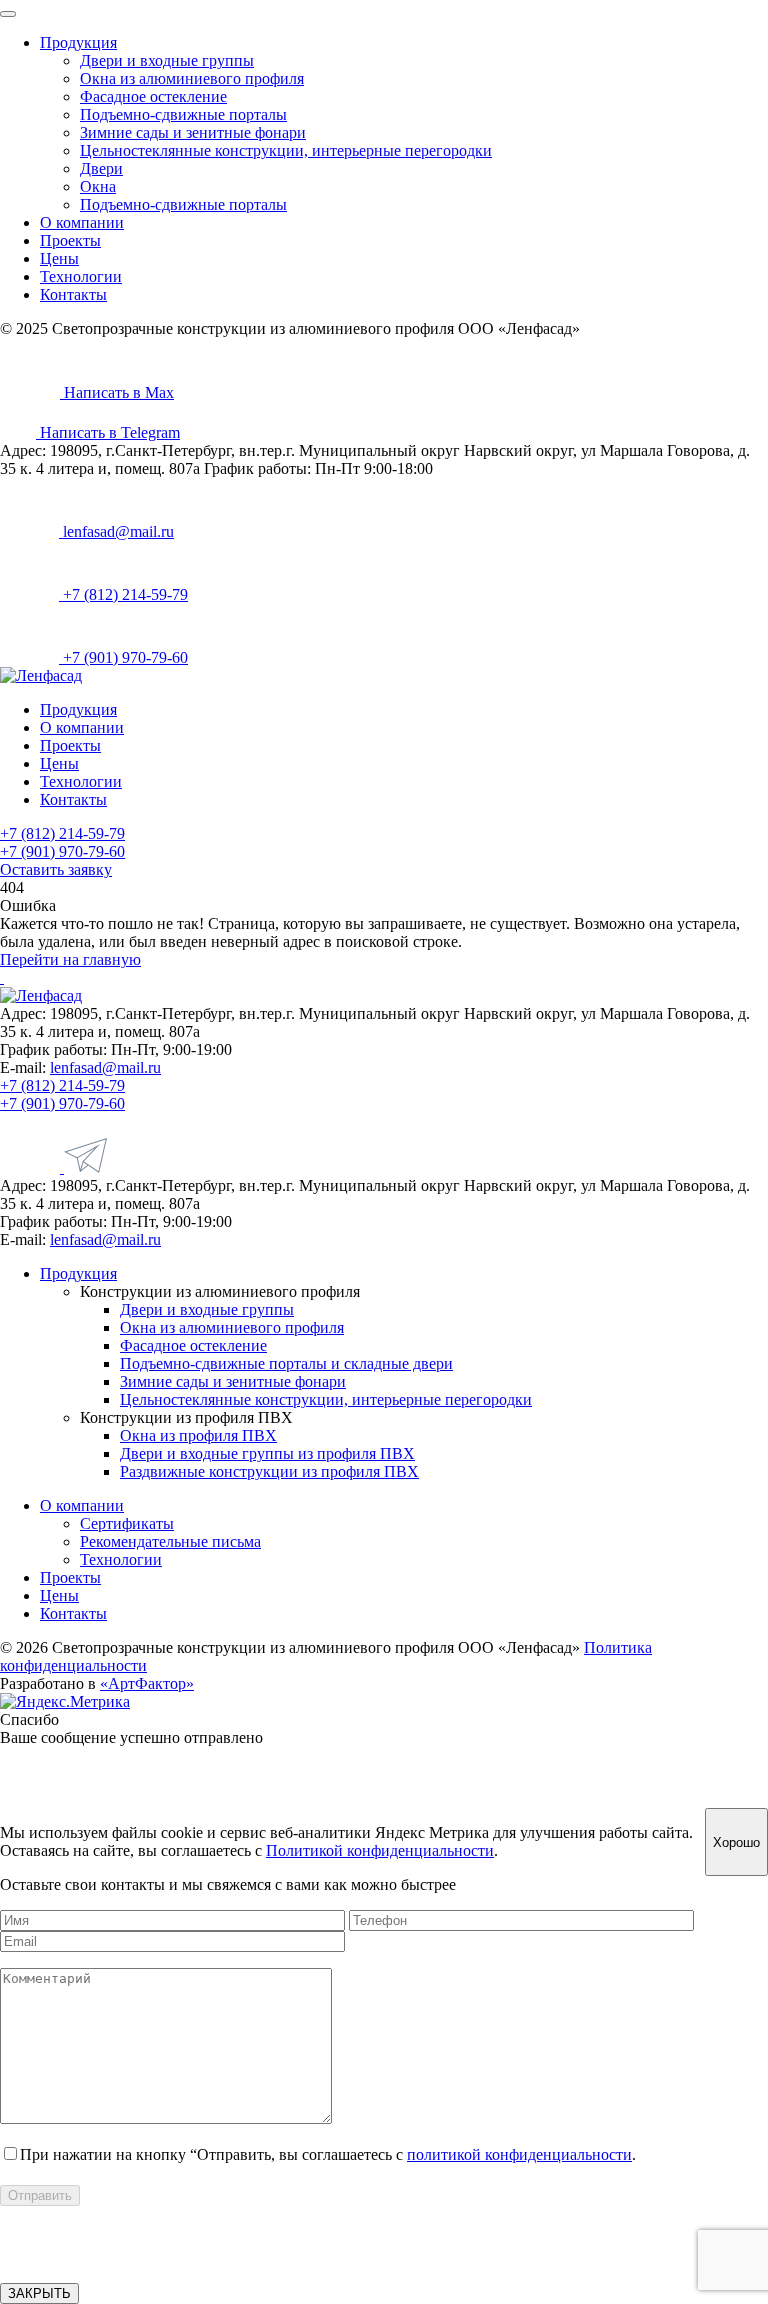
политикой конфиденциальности (519, 2154)
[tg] (85, 1167)
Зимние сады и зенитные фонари (193, 132)
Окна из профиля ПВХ (198, 1435)
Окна (98, 186)
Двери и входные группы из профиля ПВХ (267, 1453)
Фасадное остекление (153, 96)
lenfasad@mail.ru (116, 531)
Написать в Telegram (108, 432)
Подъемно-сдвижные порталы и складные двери (286, 1363)
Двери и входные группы (167, 60)
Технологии (81, 276)
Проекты (70, 240)
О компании (82, 222)
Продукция (78, 42)
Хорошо (736, 1842)
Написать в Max (117, 392)
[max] (32, 1167)
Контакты (73, 294)
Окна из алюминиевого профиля (192, 78)
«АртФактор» (147, 1683)
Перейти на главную (70, 959)
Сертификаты (127, 1523)
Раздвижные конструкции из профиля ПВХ (269, 1471)
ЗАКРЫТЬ (39, 2293)
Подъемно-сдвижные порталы (183, 114)
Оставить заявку (56, 869)
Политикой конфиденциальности (380, 1850)
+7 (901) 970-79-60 (123, 657)
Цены (59, 258)
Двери (101, 168)
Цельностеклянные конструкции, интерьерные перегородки (286, 150)
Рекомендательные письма (170, 1541)
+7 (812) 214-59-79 (123, 594)
